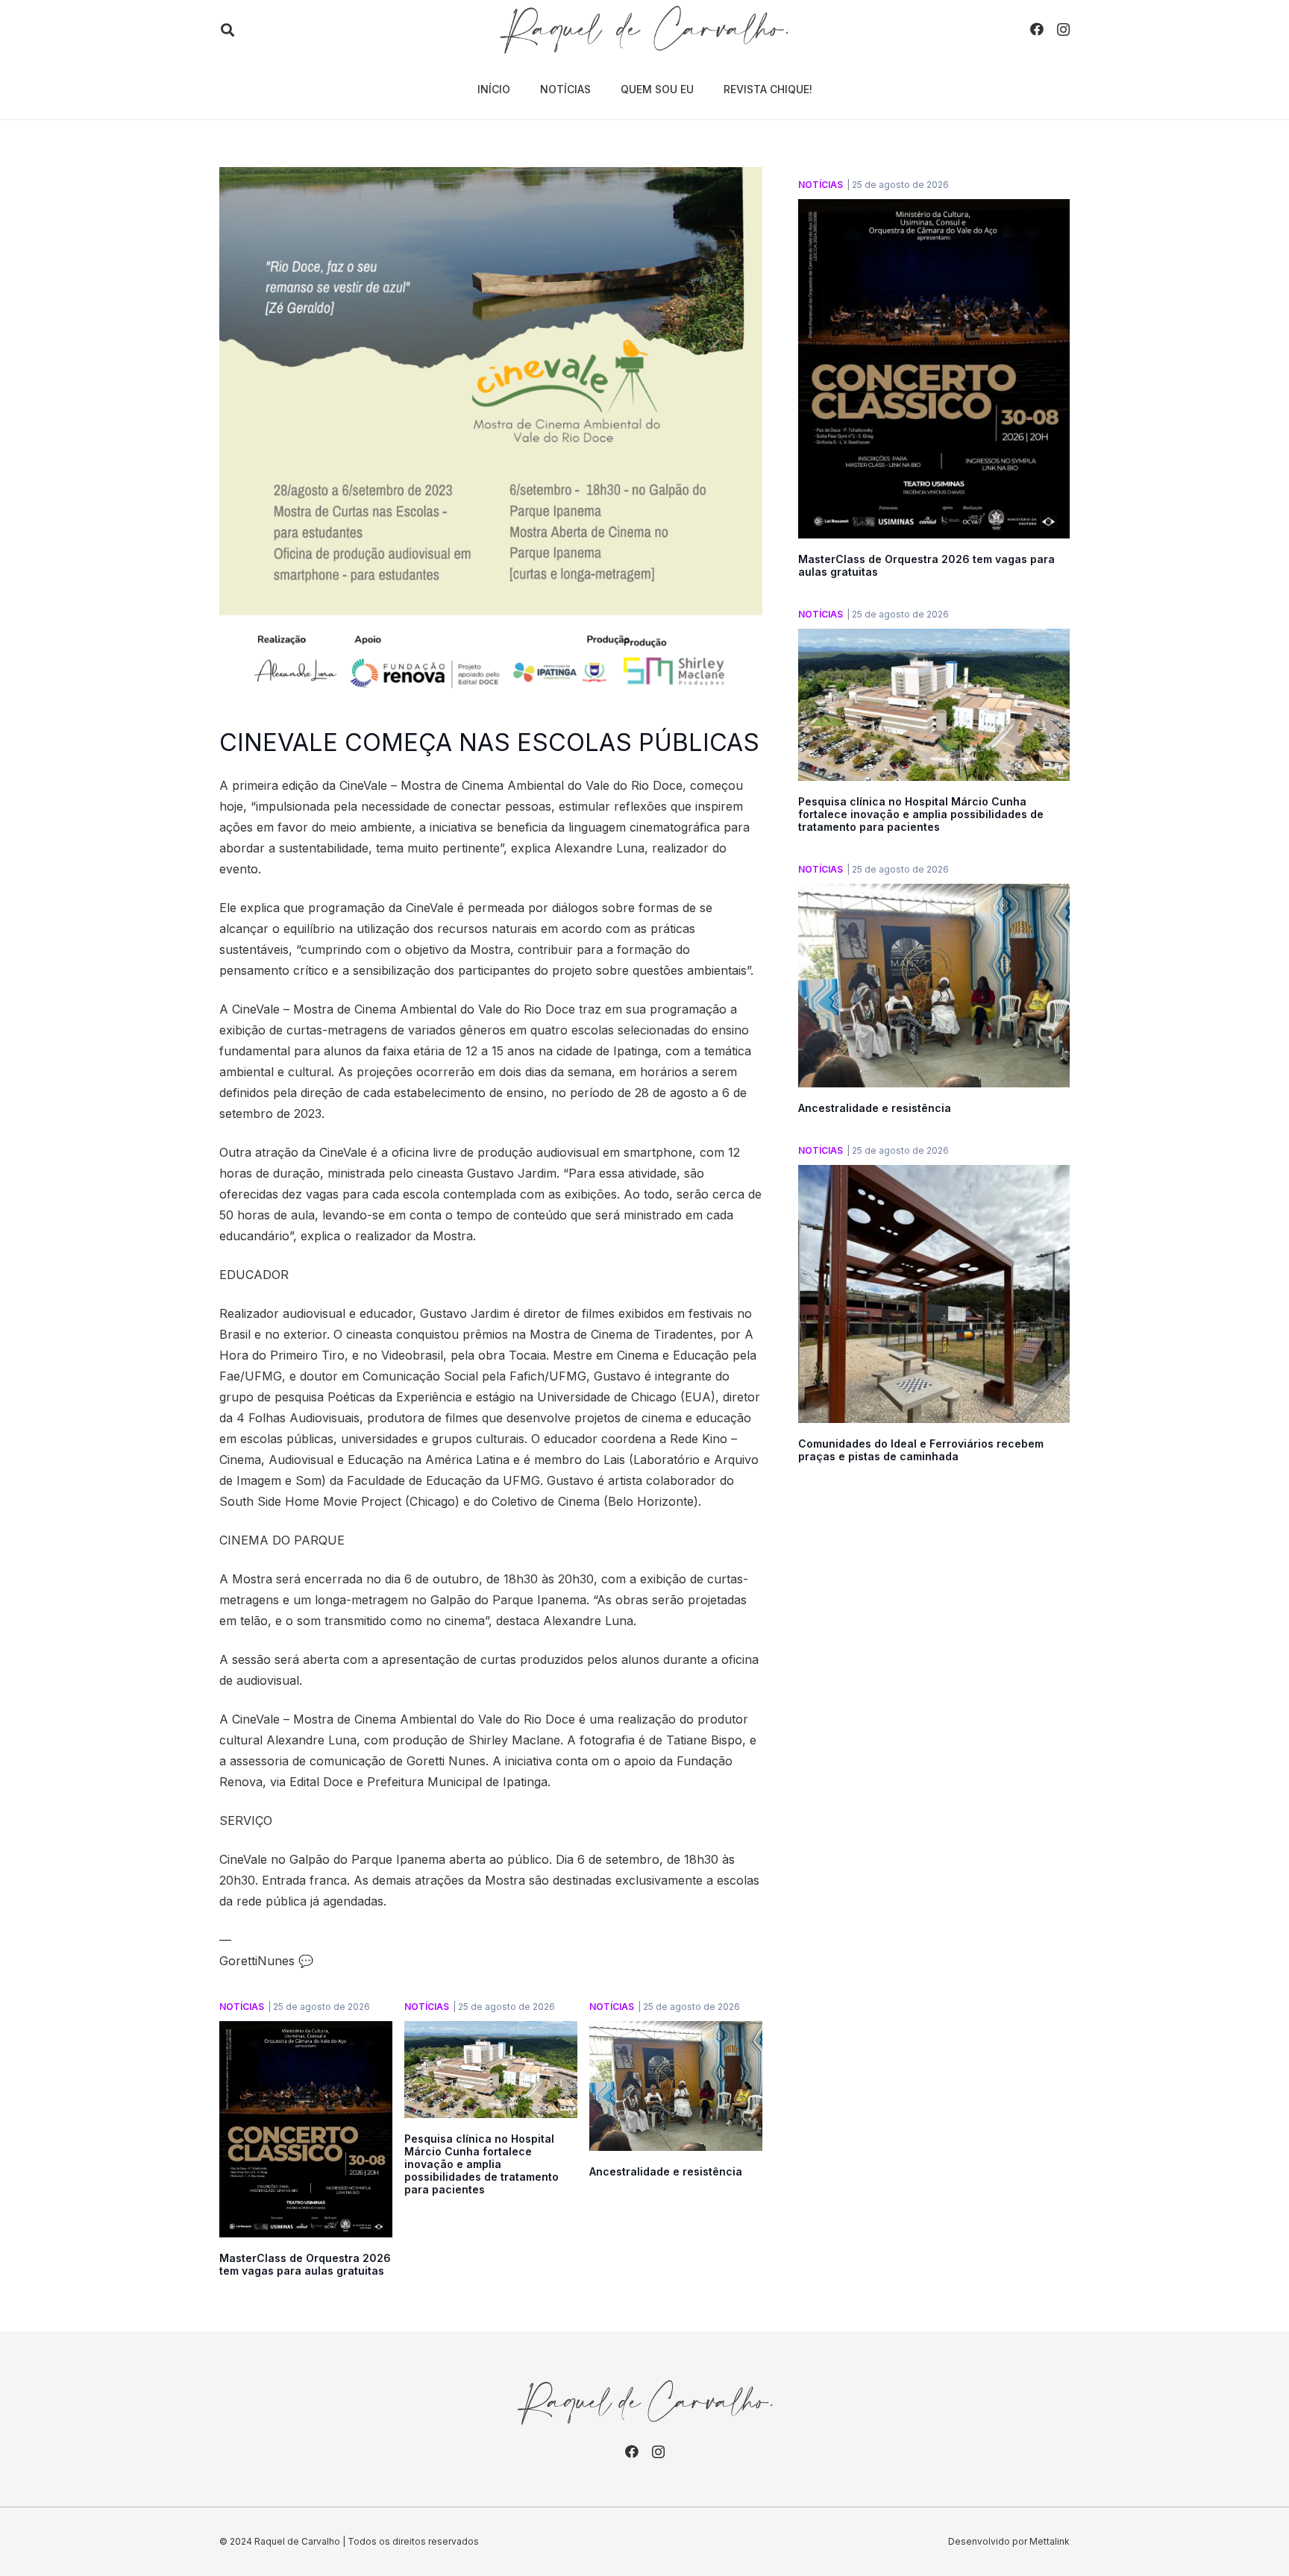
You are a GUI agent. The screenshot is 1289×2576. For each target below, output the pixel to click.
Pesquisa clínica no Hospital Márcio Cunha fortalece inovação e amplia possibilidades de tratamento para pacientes (482, 2164)
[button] (228, 30)
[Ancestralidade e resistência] (676, 2032)
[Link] (644, 30)
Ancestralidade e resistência (666, 2171)
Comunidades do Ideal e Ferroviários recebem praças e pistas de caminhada (921, 1450)
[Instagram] (1063, 30)
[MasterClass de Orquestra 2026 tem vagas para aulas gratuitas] (306, 2032)
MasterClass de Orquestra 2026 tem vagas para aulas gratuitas (305, 2264)
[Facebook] (1037, 29)
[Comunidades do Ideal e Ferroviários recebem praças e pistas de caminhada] (934, 1175)
